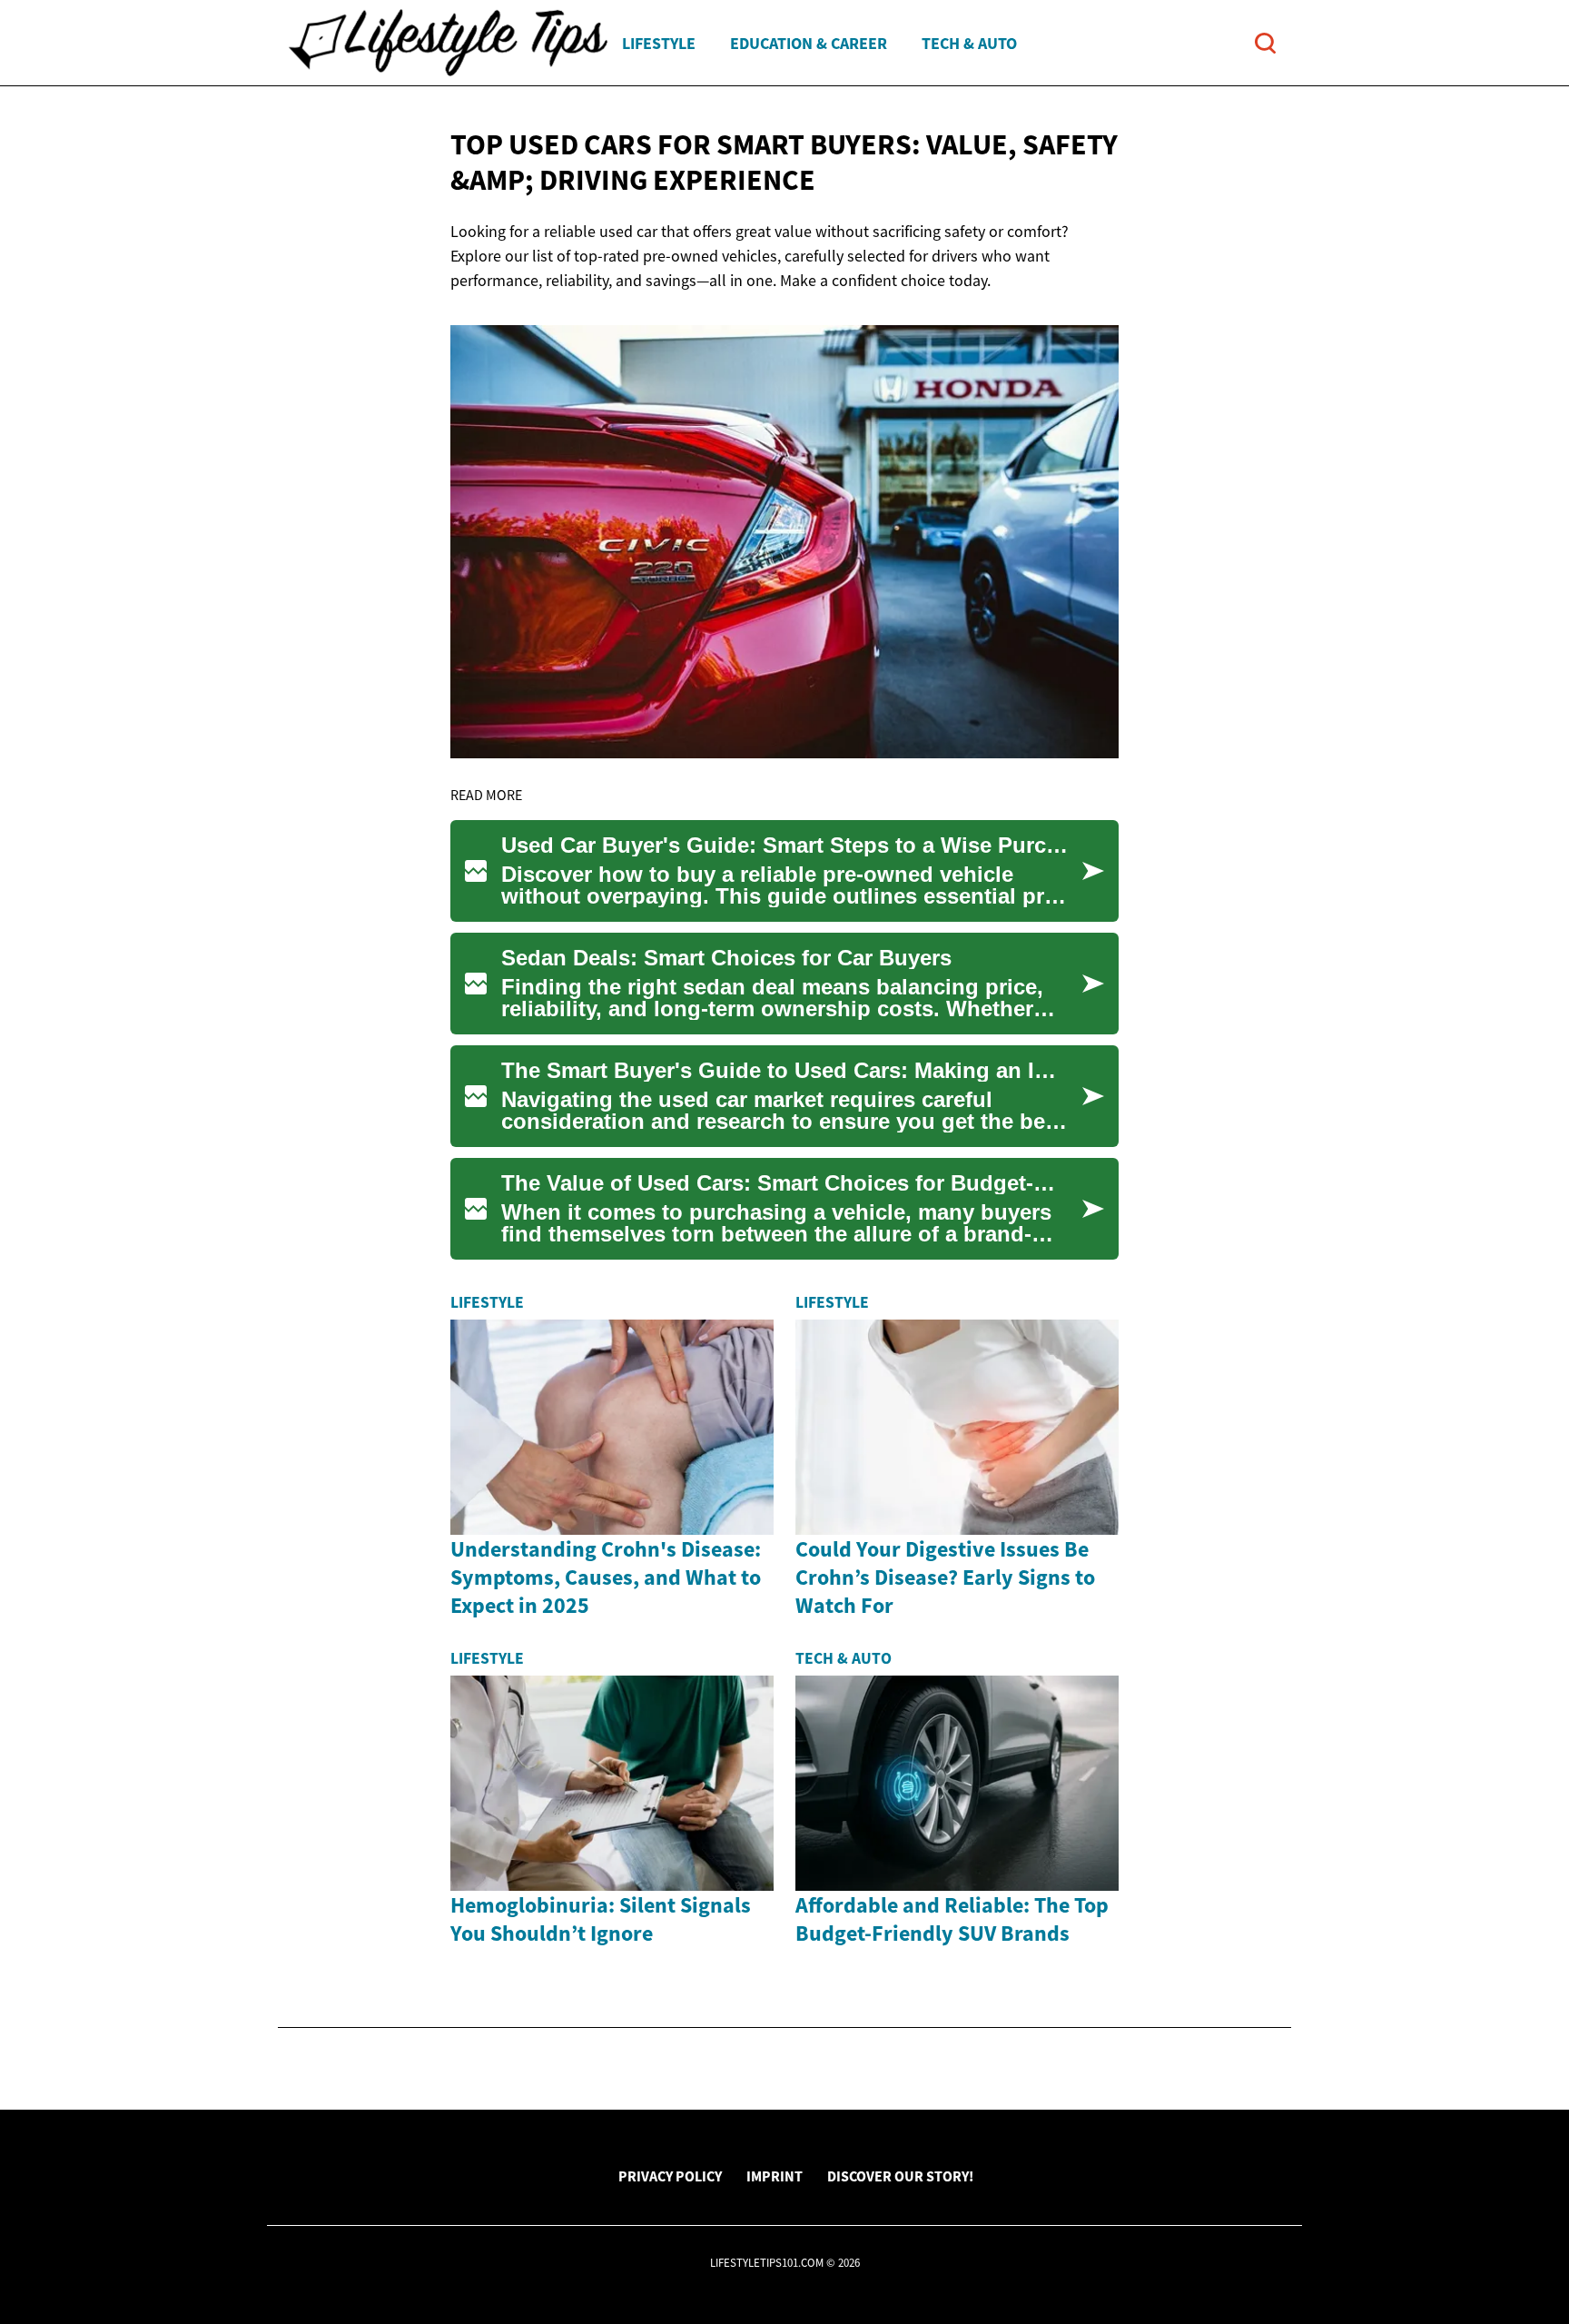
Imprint (775, 2176)
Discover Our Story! (900, 2176)
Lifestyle (659, 43)
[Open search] (1265, 43)
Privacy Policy (670, 2176)
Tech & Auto (969, 43)
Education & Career (809, 43)
